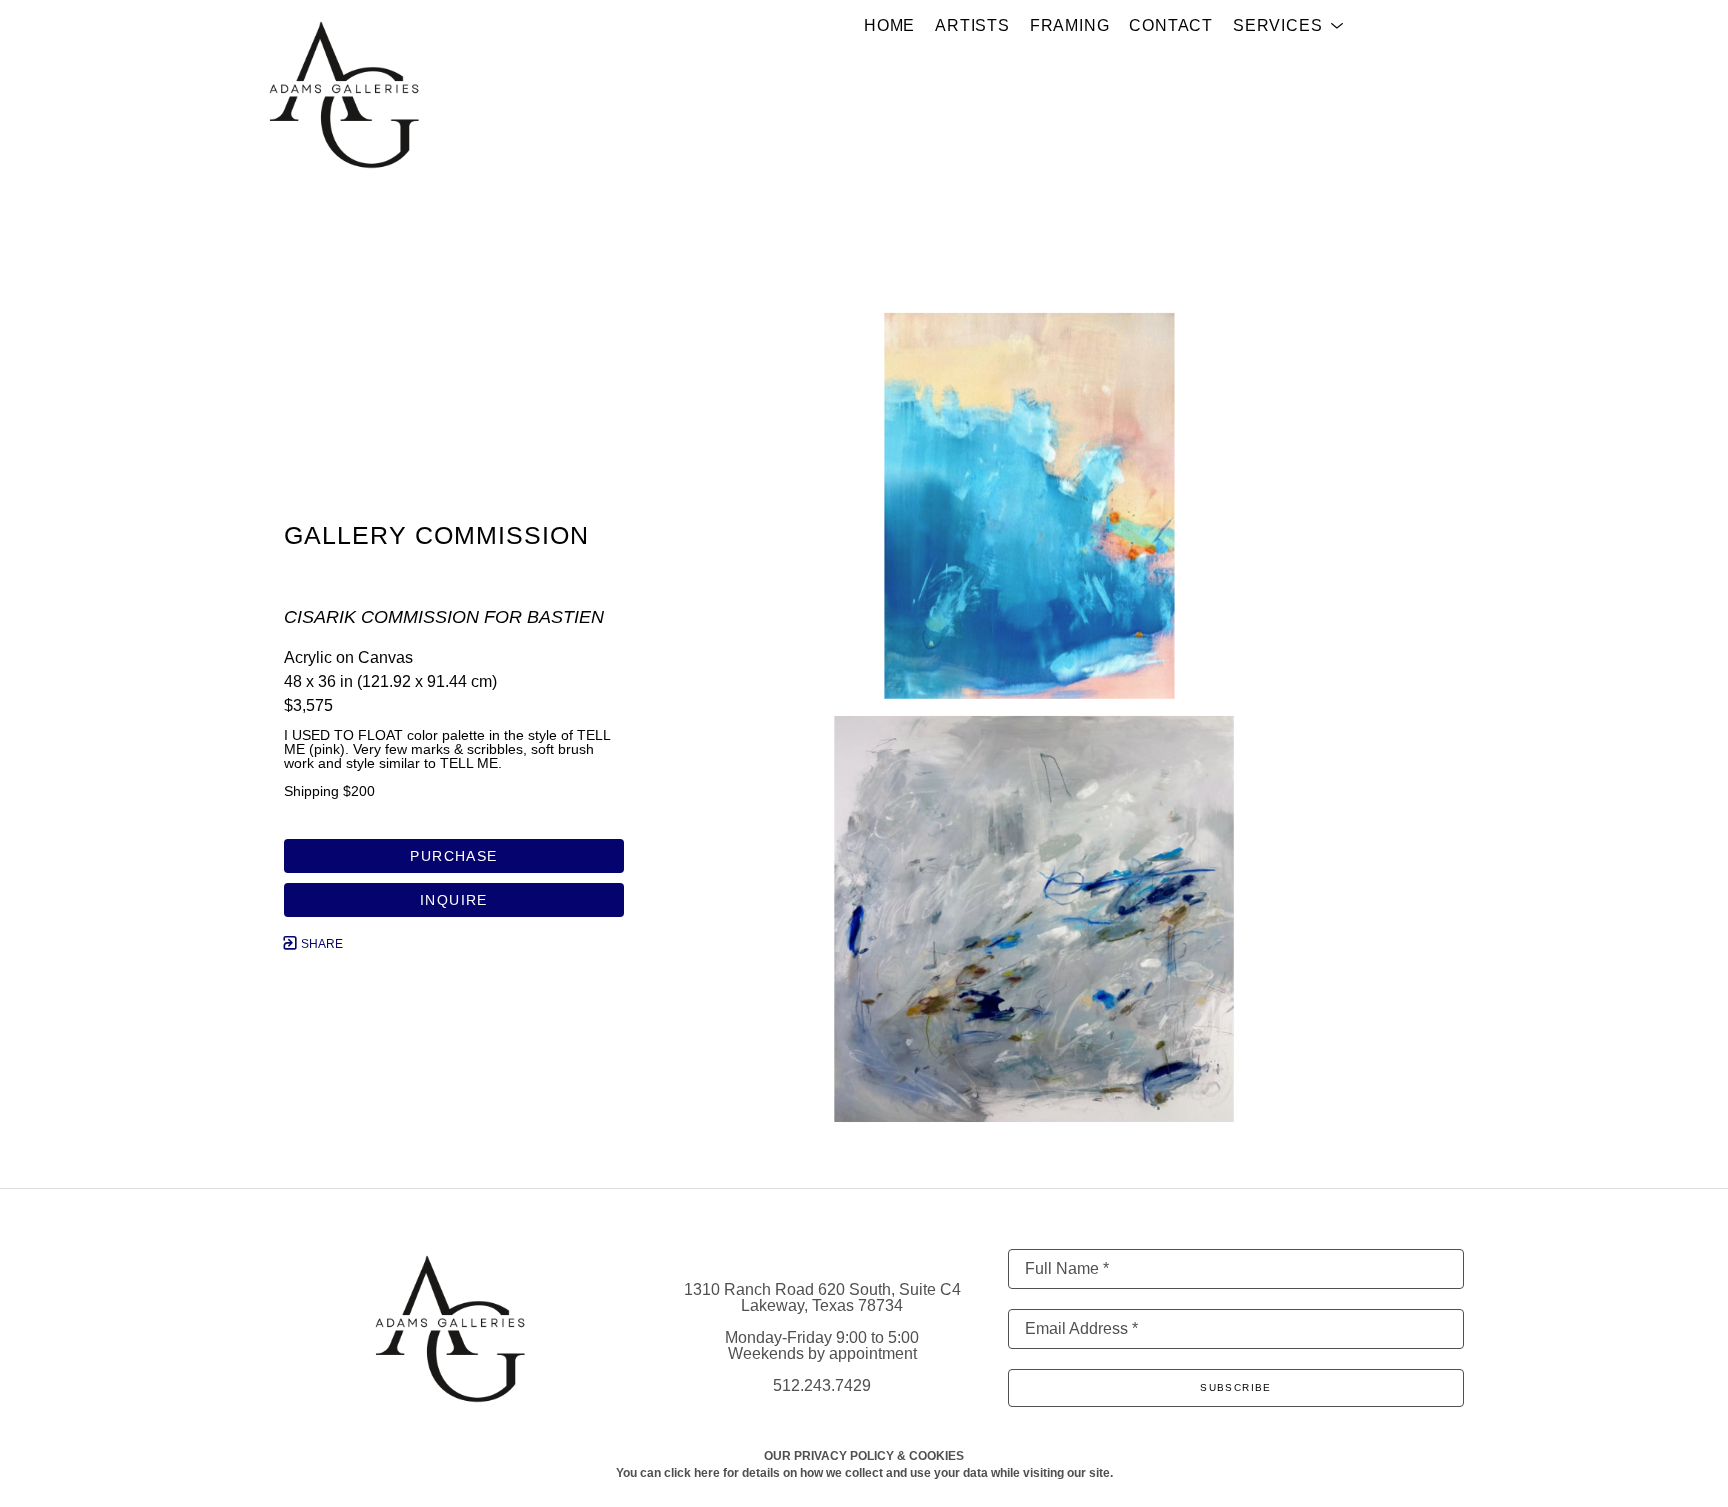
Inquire (454, 900)
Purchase (453, 856)
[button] (1288, 26)
